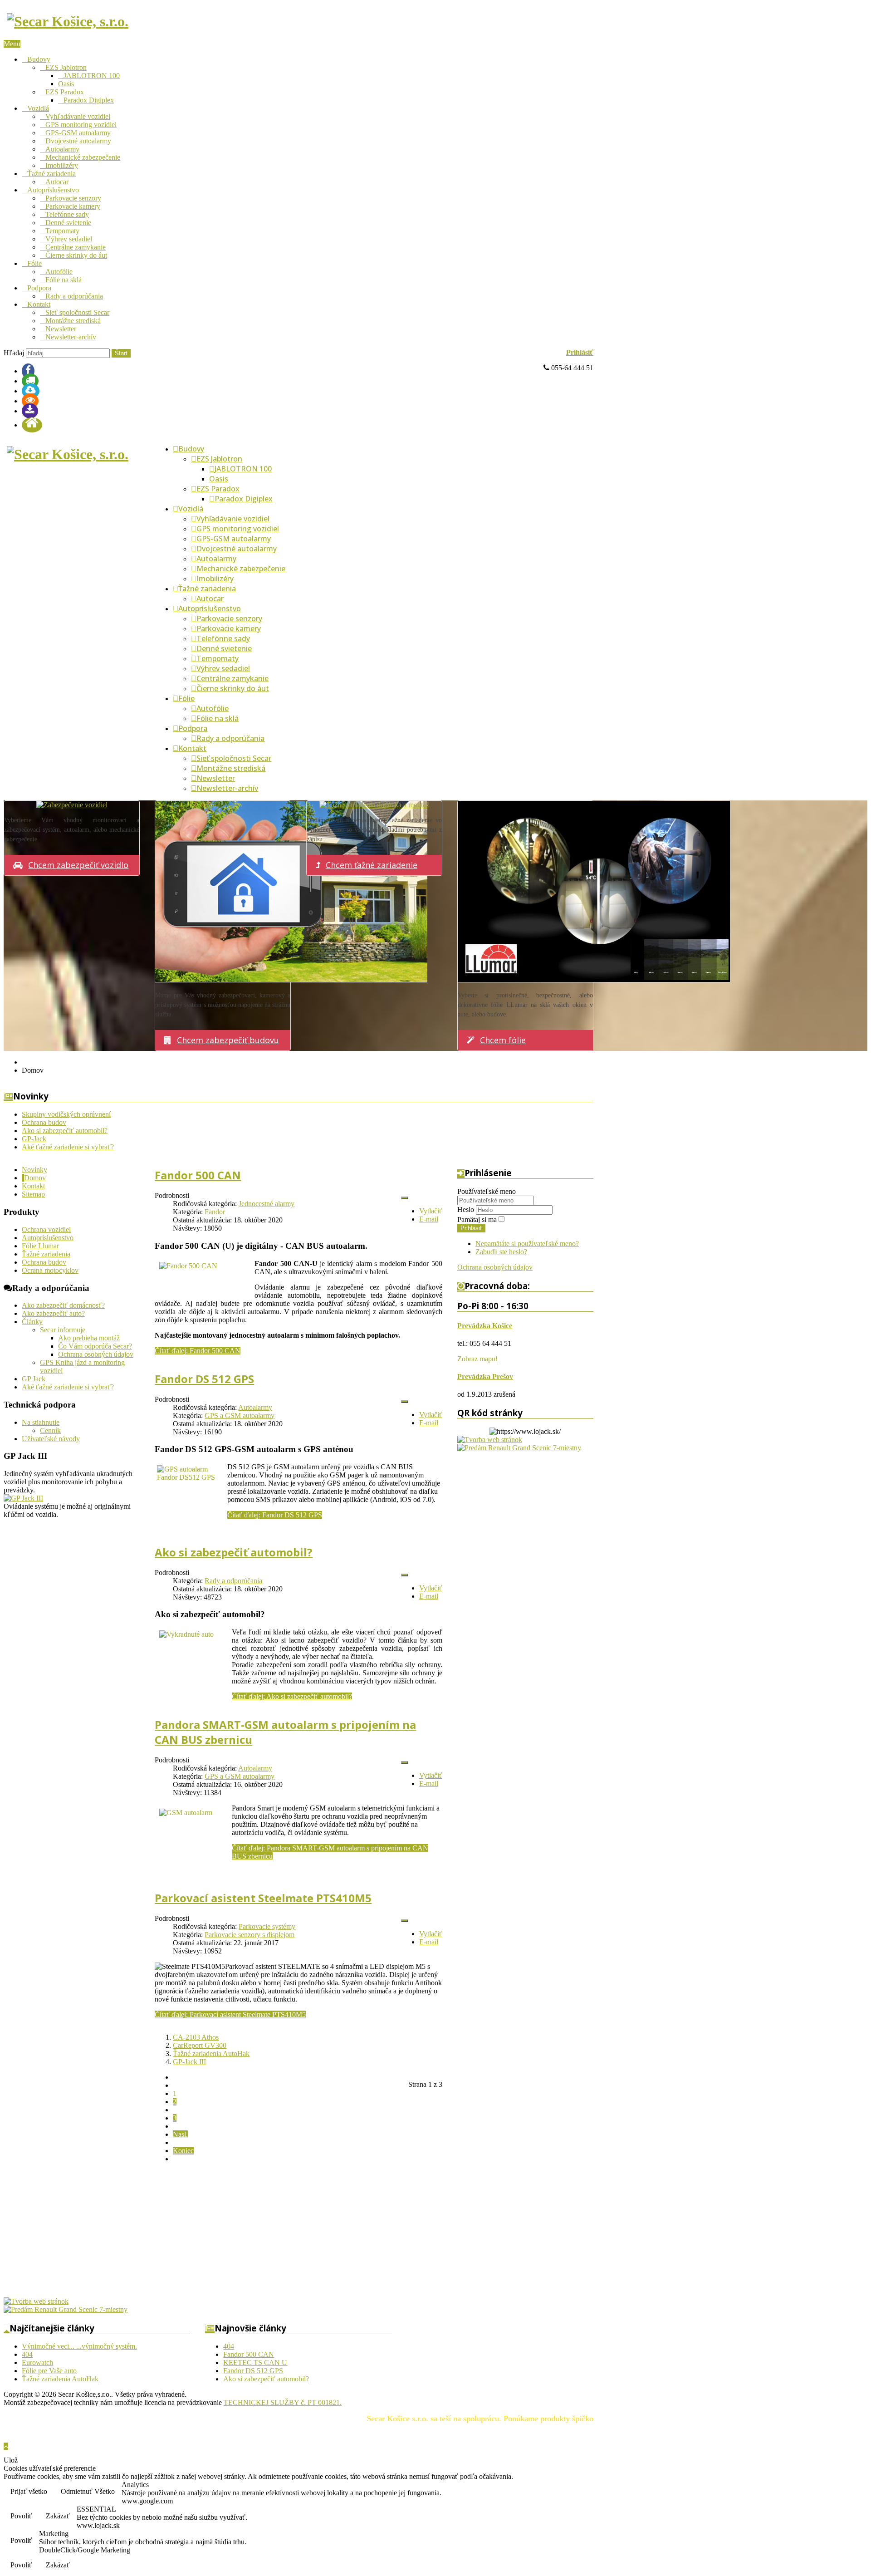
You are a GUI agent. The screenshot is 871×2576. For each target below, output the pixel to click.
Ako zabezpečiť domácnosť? (63, 1305)
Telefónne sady (67, 214)
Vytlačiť (431, 1211)
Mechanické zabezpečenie (83, 157)
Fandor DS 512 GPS (204, 1379)
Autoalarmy (62, 149)
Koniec (183, 2151)
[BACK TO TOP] (6, 2446)
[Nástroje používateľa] (405, 1198)
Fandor (215, 1212)
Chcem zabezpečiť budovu (228, 1040)
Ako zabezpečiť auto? (53, 1313)
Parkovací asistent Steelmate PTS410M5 (263, 1898)
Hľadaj (14, 353)
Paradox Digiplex (89, 100)
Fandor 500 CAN (198, 1175)
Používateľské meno (487, 1191)
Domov (35, 1178)
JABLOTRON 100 (92, 76)
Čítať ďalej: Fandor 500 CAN (198, 1351)
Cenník (50, 1430)
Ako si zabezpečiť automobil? (234, 1552)
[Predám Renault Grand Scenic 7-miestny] (519, 1448)
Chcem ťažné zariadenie (372, 865)
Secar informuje (63, 1330)
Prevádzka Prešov (485, 1376)
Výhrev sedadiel (69, 239)
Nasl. (180, 2134)
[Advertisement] (276, 2234)
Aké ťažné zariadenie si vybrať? (68, 1387)
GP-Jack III (189, 2062)
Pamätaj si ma (477, 1219)
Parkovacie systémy (267, 1926)
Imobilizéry (62, 165)
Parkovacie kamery (73, 206)
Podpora (39, 288)
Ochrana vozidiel (46, 1229)
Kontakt (39, 304)
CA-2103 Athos (196, 2037)
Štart (121, 353)
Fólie (34, 263)
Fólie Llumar (40, 1246)
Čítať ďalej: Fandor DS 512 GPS (275, 1515)
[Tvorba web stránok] (490, 1440)
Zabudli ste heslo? (501, 1252)
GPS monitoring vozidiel (81, 125)
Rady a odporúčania (74, 296)
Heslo (467, 1209)
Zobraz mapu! (477, 1359)
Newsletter (61, 329)
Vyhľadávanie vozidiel (78, 116)
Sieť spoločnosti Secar (77, 312)
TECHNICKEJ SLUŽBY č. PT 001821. (283, 2402)
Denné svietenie (68, 223)
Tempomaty (62, 231)
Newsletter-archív (71, 337)
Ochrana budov (44, 1262)
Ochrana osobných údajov (96, 1354)
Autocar (57, 182)
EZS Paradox (65, 92)
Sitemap (33, 1194)
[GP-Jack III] (23, 1498)
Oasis (66, 84)
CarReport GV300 (200, 2045)
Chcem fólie (503, 1040)
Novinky (34, 1170)
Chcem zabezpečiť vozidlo (78, 865)
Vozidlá (38, 108)
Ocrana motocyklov (50, 1270)
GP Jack (34, 1379)
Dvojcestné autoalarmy (78, 141)
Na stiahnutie (41, 1422)
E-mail (429, 1219)
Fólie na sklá (64, 280)
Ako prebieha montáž (89, 1338)
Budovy (39, 59)
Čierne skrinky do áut (76, 255)
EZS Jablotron (66, 67)
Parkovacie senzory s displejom (250, 1935)
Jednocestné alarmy (267, 1204)
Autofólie (59, 272)
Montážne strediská (73, 321)
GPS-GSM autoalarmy (78, 133)
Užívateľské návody (51, 1439)
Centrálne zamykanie (76, 247)
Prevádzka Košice (485, 1326)
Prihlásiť (580, 352)
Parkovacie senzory (73, 198)
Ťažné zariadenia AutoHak (211, 2053)
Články (32, 1322)
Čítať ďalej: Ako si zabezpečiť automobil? (292, 1696)
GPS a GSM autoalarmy (240, 1416)
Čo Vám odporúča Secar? (95, 1346)
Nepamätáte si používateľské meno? (527, 1244)
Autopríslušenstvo (53, 190)
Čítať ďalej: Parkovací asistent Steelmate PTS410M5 (230, 2014)
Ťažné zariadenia (51, 174)
